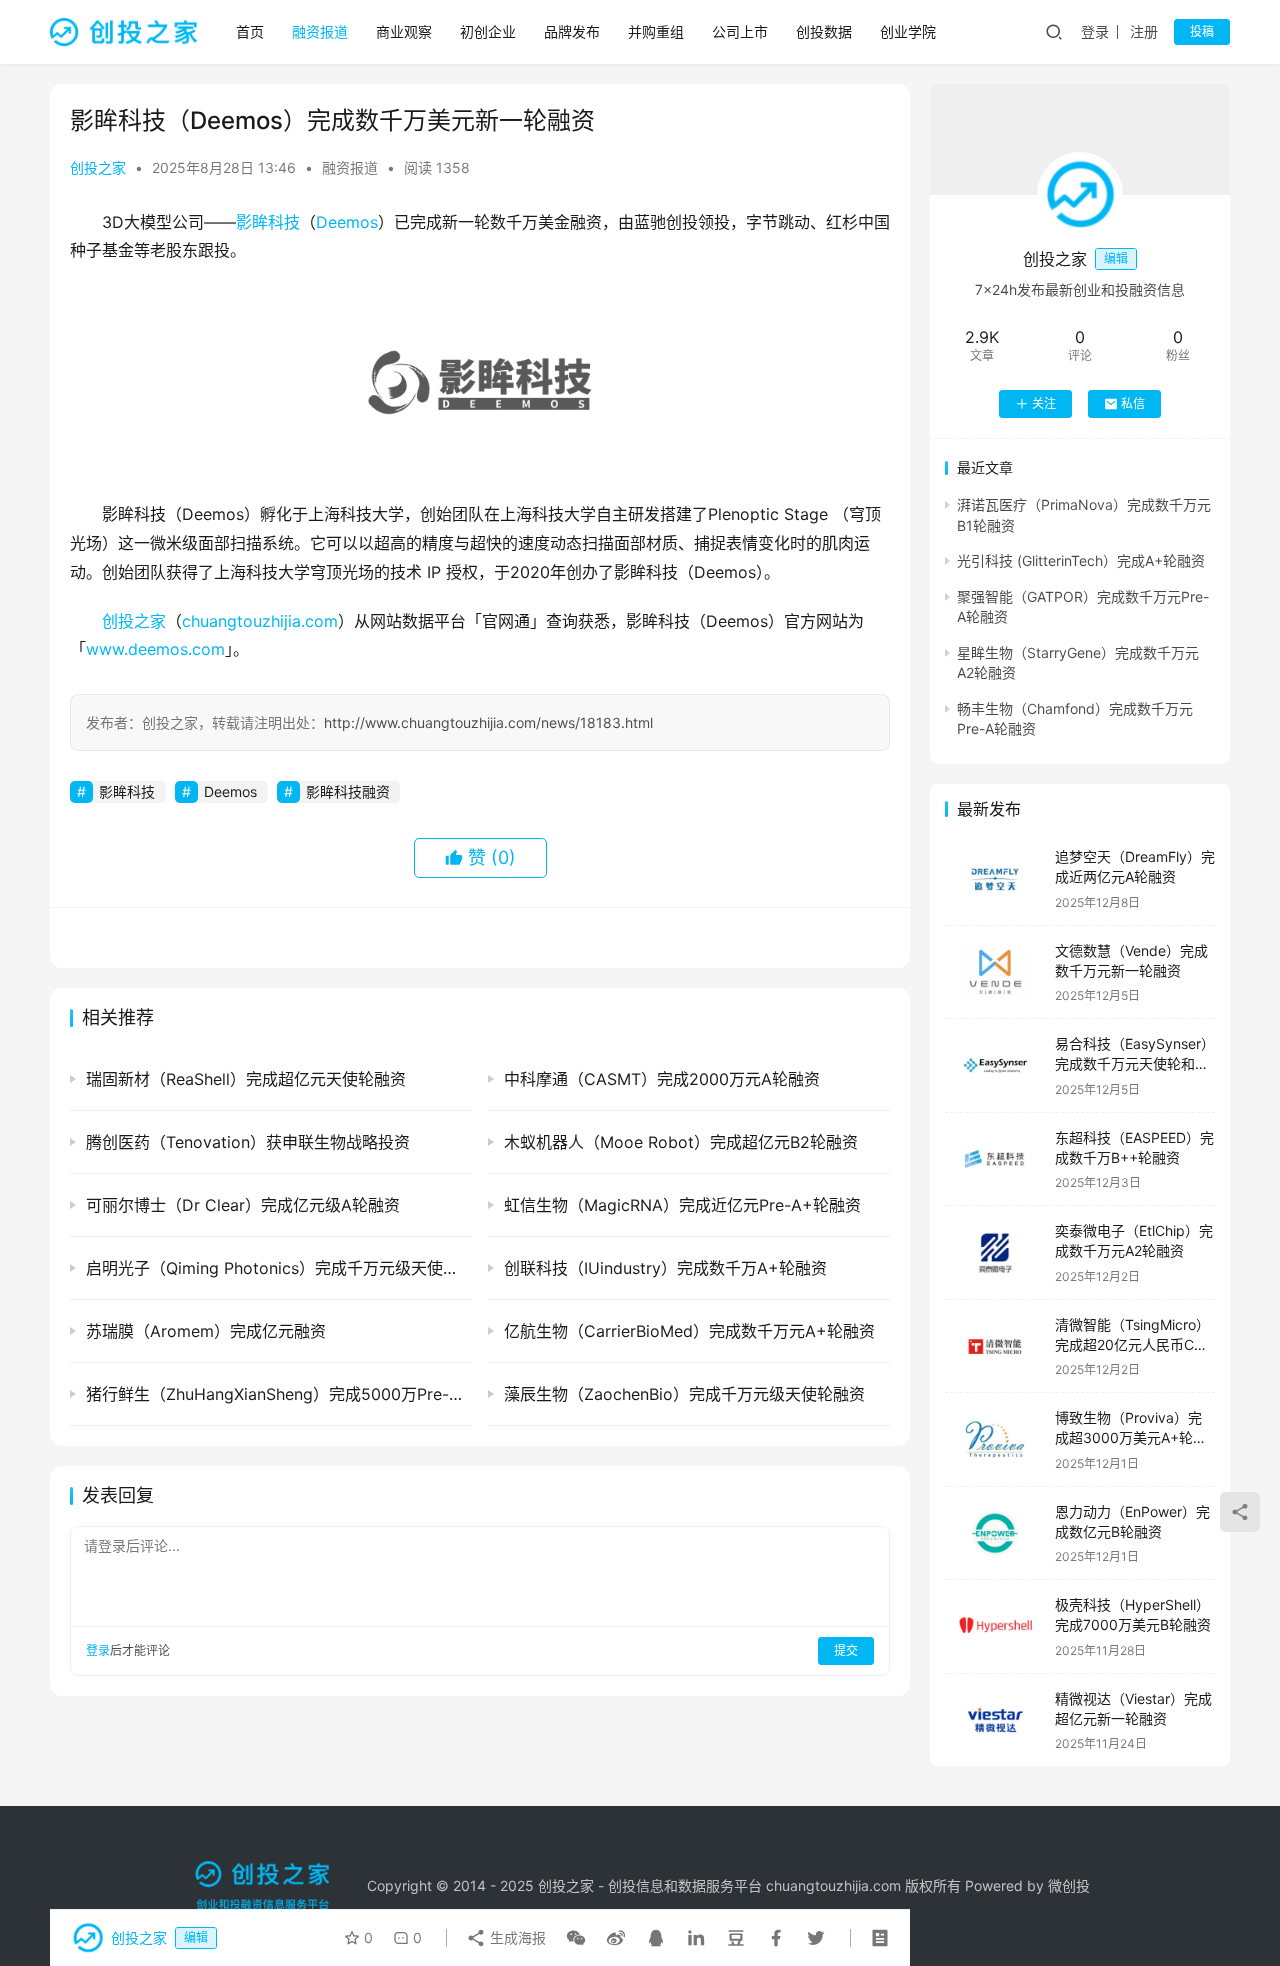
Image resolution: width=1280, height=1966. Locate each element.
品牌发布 (572, 31)
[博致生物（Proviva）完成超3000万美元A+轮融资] (995, 1439)
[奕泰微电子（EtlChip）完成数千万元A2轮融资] (995, 1252)
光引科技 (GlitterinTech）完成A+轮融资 (1081, 560)
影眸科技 (268, 222)
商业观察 (404, 31)
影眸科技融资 (348, 791)
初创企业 (488, 31)
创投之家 (98, 167)
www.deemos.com (155, 649)
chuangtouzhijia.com (260, 621)
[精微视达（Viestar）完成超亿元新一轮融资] (995, 1720)
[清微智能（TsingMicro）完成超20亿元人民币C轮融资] (995, 1346)
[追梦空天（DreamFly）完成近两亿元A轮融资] (995, 878)
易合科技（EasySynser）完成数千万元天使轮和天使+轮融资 (1135, 1063)
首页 (250, 31)
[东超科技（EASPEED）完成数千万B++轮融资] (995, 1159)
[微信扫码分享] (576, 1938)
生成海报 (516, 1937)
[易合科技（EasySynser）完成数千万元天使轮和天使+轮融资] (995, 1065)
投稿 (1202, 31)
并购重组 (656, 31)
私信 (1133, 403)
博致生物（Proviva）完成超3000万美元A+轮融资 (1131, 1437)
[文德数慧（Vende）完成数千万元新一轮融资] (995, 972)
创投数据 (824, 31)
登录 (1095, 31)
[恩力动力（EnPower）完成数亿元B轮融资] (995, 1533)
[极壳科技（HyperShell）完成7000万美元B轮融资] (995, 1626)
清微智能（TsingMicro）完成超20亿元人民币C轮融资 (1132, 1344)
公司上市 (740, 31)
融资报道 (320, 31)
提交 (846, 1650)
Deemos (347, 222)
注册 (1144, 31)
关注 (1044, 403)
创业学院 (908, 31)
